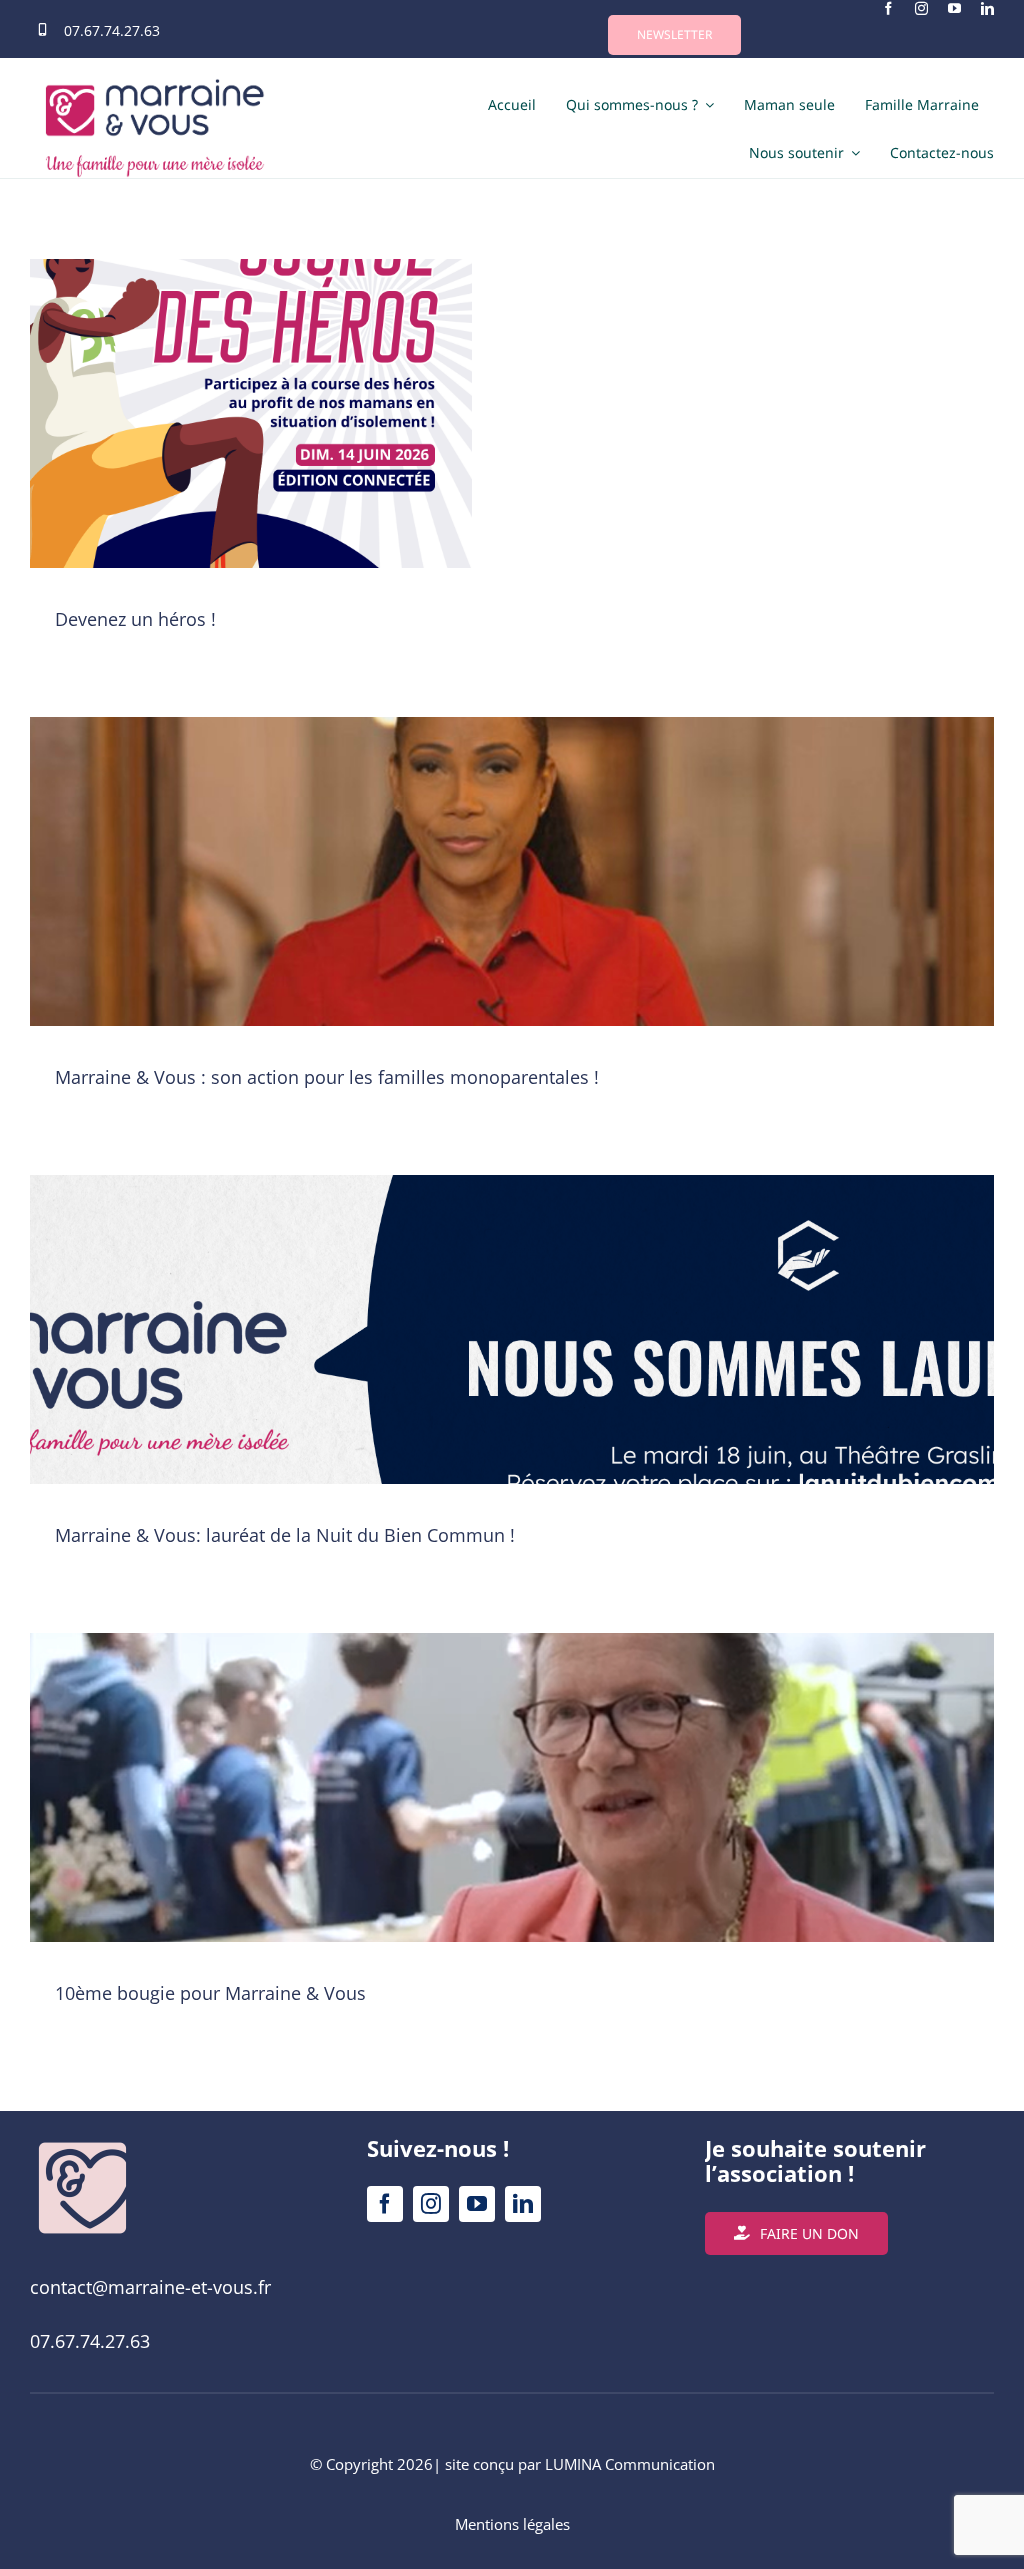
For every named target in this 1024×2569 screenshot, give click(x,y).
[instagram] (921, 8)
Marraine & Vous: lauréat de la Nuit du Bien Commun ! (285, 1535)
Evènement (251, 471)
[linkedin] (987, 8)
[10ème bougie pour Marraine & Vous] (512, 1822)
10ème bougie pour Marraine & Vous (210, 1993)
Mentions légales (512, 2524)
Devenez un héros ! (135, 619)
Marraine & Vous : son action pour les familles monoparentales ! (327, 1077)
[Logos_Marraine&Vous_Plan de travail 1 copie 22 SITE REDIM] (82, 2144)
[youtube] (954, 8)
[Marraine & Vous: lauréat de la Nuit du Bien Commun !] (512, 1364)
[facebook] (888, 8)
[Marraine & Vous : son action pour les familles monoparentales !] (512, 906)
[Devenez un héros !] (251, 448)
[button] (674, 35)
